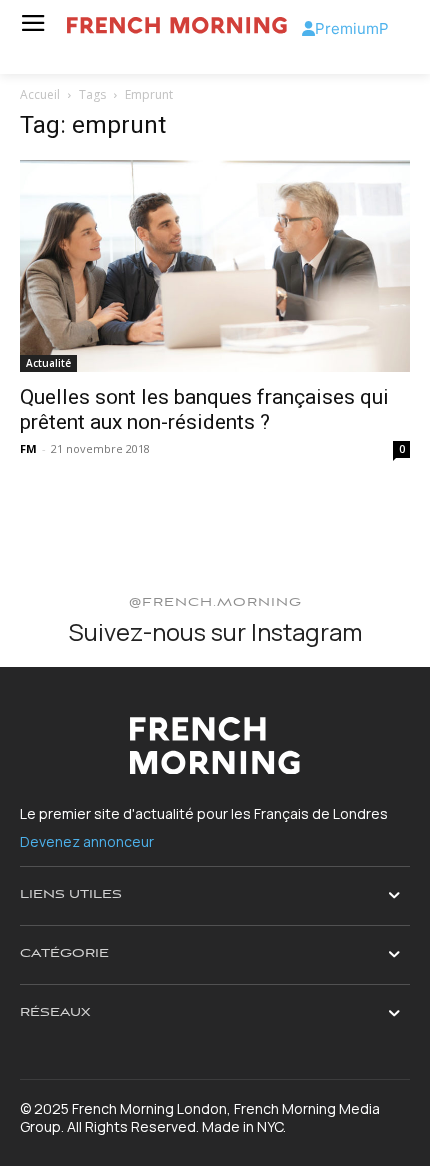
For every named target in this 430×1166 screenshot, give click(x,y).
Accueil (40, 94)
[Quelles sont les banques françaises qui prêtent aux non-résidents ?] (215, 266)
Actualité (48, 363)
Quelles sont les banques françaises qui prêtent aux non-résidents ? (204, 409)
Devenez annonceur (87, 841)
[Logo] (177, 25)
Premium (347, 28)
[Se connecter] (308, 28)
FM (28, 448)
